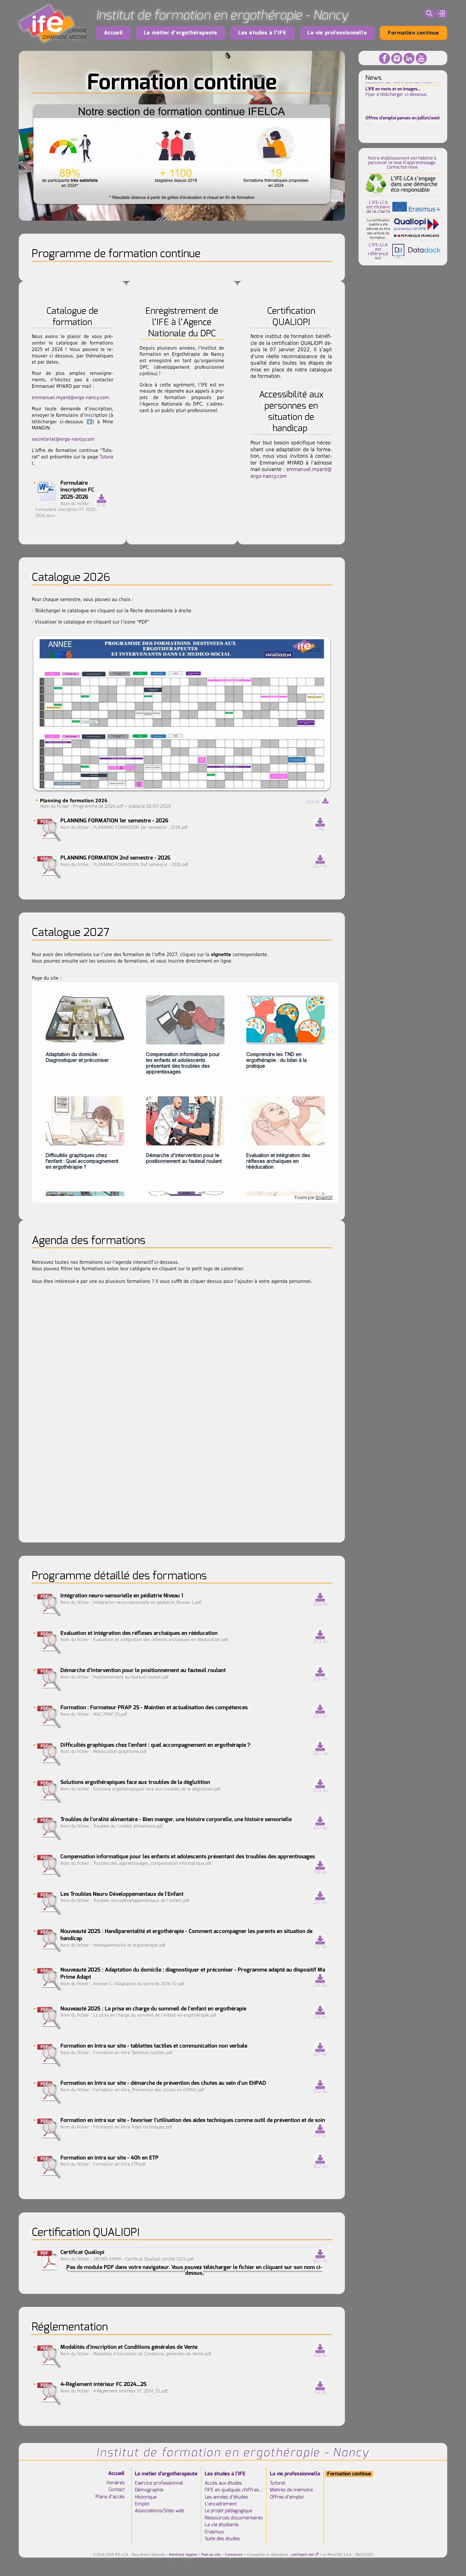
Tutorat (278, 2483)
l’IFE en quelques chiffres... (234, 2490)
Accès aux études (223, 2483)
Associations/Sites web (159, 2511)
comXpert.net (302, 2555)
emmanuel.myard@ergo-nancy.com (70, 397)
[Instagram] (397, 58)
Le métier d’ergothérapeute (181, 33)
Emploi (142, 2504)
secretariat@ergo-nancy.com (63, 439)
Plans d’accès (110, 2497)
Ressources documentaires (234, 2518)
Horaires (115, 2483)
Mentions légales (183, 2555)
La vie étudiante (222, 2525)
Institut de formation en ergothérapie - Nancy (222, 15)
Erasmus (214, 2532)
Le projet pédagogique (228, 2511)
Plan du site (211, 2555)
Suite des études (222, 2539)
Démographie (149, 2490)
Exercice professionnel (159, 2483)
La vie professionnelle (337, 33)
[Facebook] (384, 58)
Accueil (114, 33)
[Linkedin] (409, 58)
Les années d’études (226, 2497)
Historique (146, 2497)
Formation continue (414, 33)
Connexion (234, 2555)
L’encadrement (221, 2504)
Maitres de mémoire (291, 2490)
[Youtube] (421, 58)
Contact (116, 2490)
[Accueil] (53, 24)
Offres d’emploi (287, 2497)
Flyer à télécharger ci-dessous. (397, 89)
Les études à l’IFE (263, 33)
